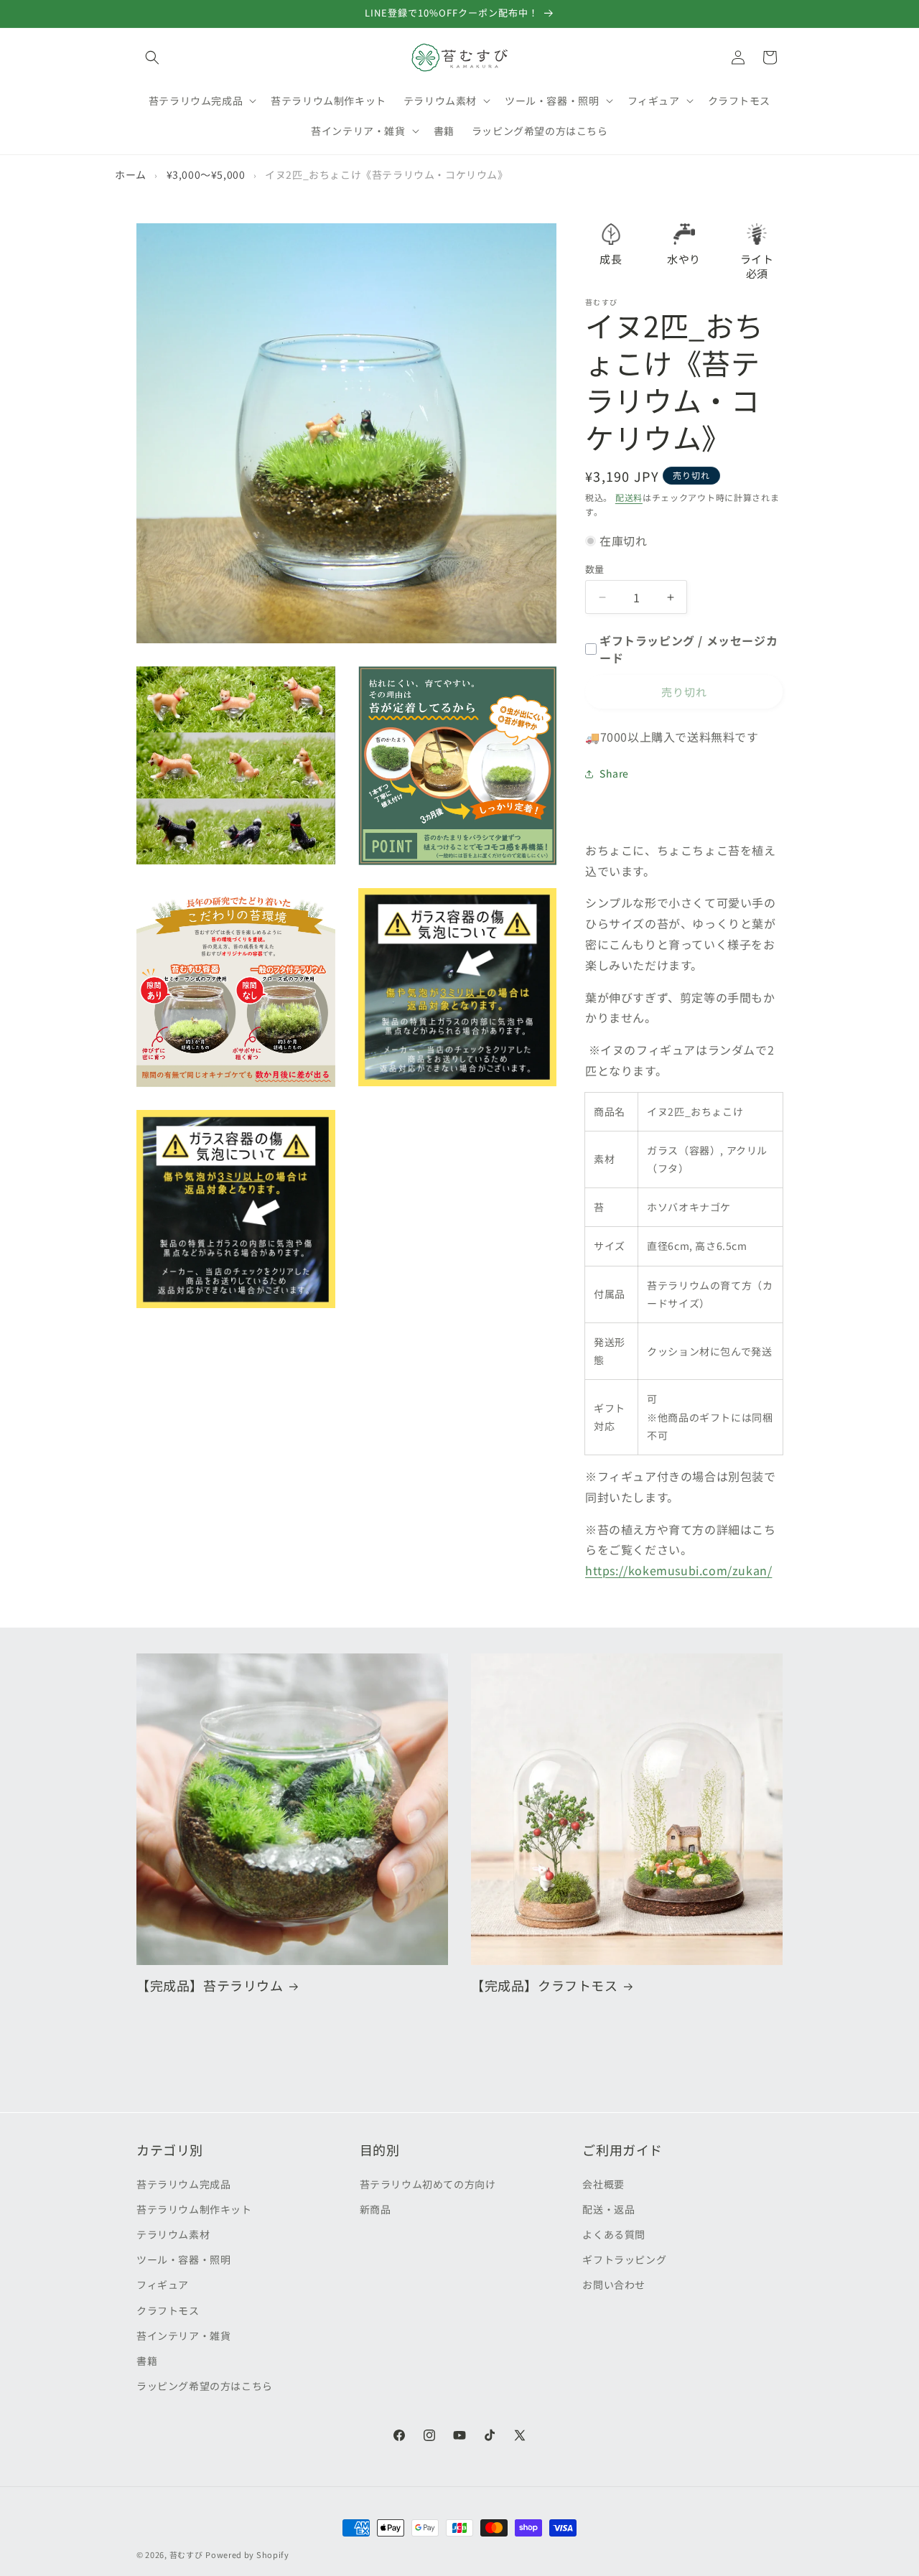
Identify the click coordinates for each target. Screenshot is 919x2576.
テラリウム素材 (173, 2234)
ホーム (131, 174)
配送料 (629, 497)
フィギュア (163, 2285)
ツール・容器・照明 (183, 2259)
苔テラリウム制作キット (194, 2208)
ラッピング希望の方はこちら (205, 2385)
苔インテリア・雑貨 (183, 2335)
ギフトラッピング (624, 2259)
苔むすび (186, 2554)
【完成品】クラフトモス (545, 1985)
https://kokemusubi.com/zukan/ (678, 1570)
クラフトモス (168, 2310)
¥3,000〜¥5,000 (206, 174)
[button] (152, 57)
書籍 (147, 2360)
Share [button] (614, 773)
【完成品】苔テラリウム (210, 1985)
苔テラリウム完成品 (183, 2183)
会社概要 (603, 2183)
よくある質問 (614, 2234)
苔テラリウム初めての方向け (428, 2183)
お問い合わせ (614, 2285)
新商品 (375, 2208)
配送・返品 (608, 2208)
